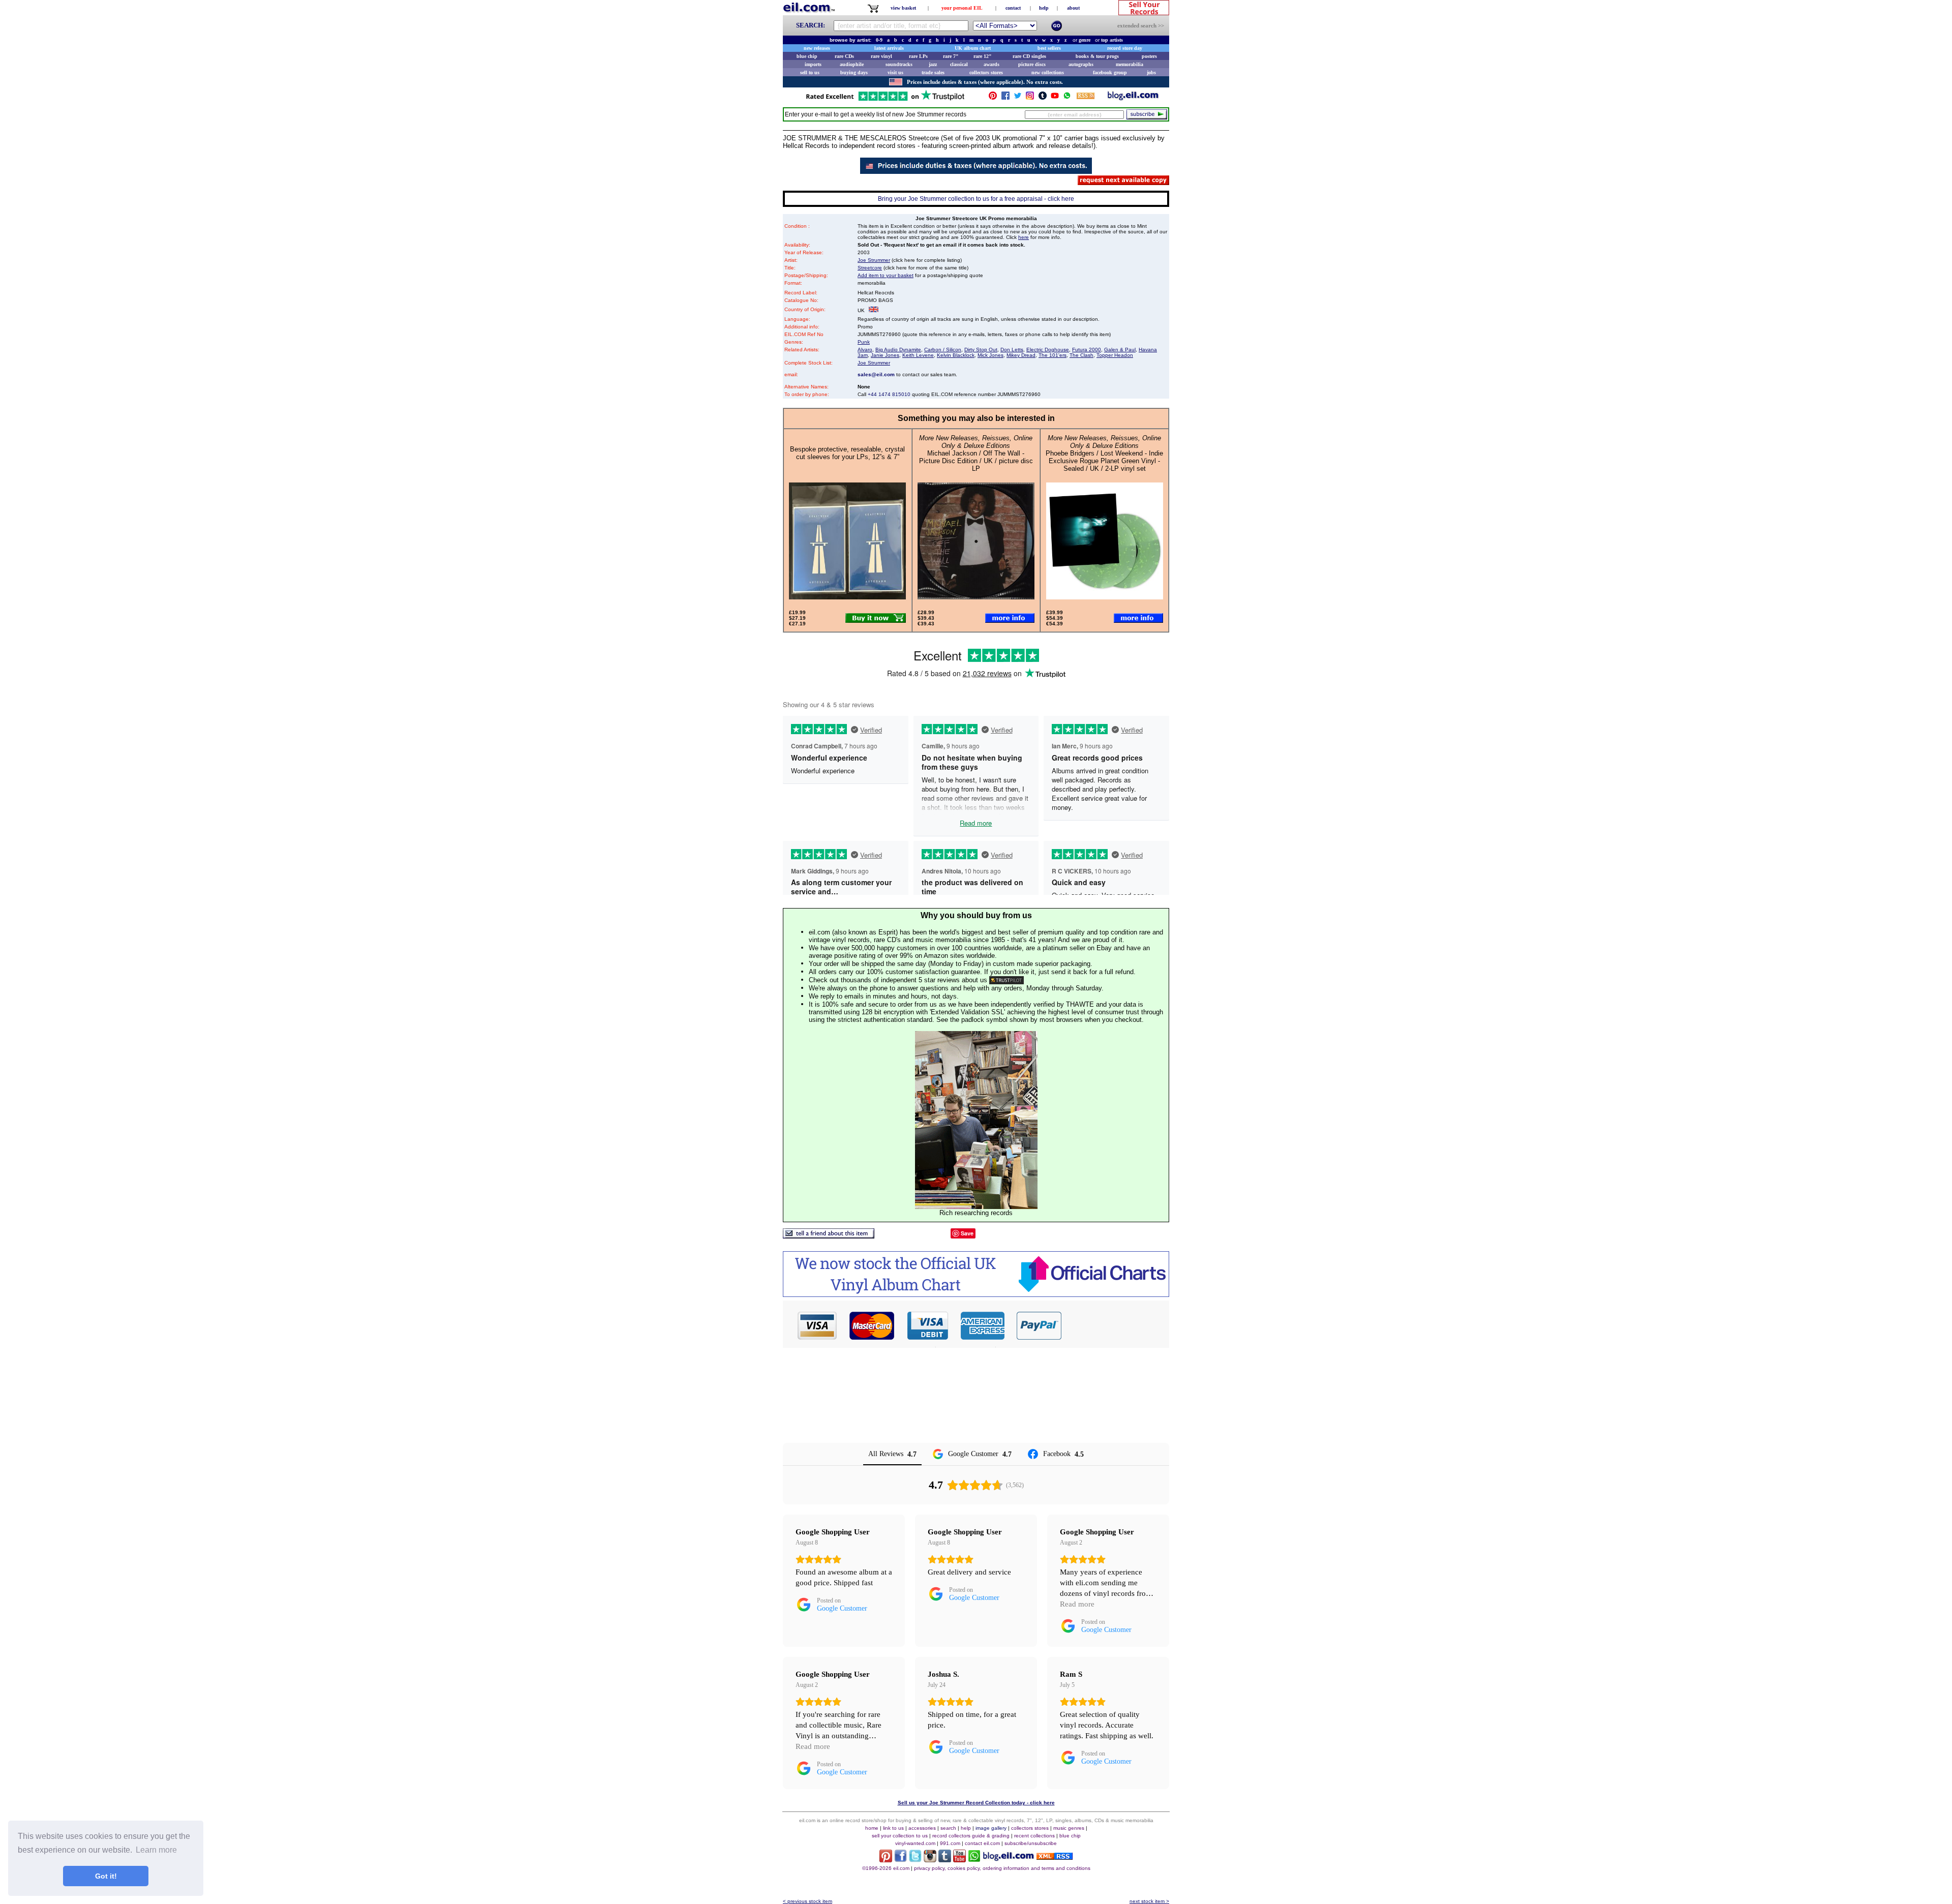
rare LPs (918, 56)
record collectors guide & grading (971, 1836)
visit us (895, 72)
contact (1013, 8)
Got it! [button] (106, 1876)
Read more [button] (1077, 1604)
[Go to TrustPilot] (885, 100)
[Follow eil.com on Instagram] (930, 1860)
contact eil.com (982, 1843)
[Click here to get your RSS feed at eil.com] (1086, 97)
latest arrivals (889, 48)
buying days (854, 72)
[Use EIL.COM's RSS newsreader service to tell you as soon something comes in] (1055, 1857)
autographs (1081, 64)
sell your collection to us (900, 1836)
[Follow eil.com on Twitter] (915, 1860)
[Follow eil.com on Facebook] (901, 1860)
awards (992, 64)
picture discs (1032, 64)
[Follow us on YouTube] (1055, 98)
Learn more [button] (156, 1850)
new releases (817, 48)
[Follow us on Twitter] (1018, 98)
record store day (1125, 48)
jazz (933, 64)
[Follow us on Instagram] (1030, 98)
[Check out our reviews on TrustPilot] (1006, 980)
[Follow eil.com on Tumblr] (945, 1860)
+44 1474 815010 (889, 394)
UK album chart (973, 48)
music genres (1069, 1828)
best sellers (1049, 48)
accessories (922, 1828)
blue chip (807, 56)
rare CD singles (1029, 56)
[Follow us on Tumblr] (1043, 98)
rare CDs (844, 56)
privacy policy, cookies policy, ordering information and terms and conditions (1002, 1868)
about (1073, 8)
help (1044, 8)
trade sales (933, 72)
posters (1149, 56)
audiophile (852, 64)
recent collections (1034, 1836)
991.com (950, 1843)
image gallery (991, 1828)
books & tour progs (1097, 56)
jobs (1151, 72)
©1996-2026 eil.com (886, 1868)
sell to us (810, 72)
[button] (1116, 1325)
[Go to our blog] (1133, 98)
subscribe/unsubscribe (1031, 1843)
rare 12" (983, 56)
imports (813, 64)
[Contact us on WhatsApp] (1067, 98)
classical (959, 64)
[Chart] (976, 1294)
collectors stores (986, 72)
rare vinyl (881, 56)
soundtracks (899, 64)
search (948, 1828)
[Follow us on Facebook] (1005, 98)
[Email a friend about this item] (829, 1236)
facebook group (1110, 72)
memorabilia (1130, 64)
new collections (1048, 72)
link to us (893, 1828)
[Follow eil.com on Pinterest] (886, 1860)
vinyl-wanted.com (915, 1843)
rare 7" (951, 56)
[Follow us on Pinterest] (993, 98)
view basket (903, 8)
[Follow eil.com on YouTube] (959, 1860)
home (872, 1828)
